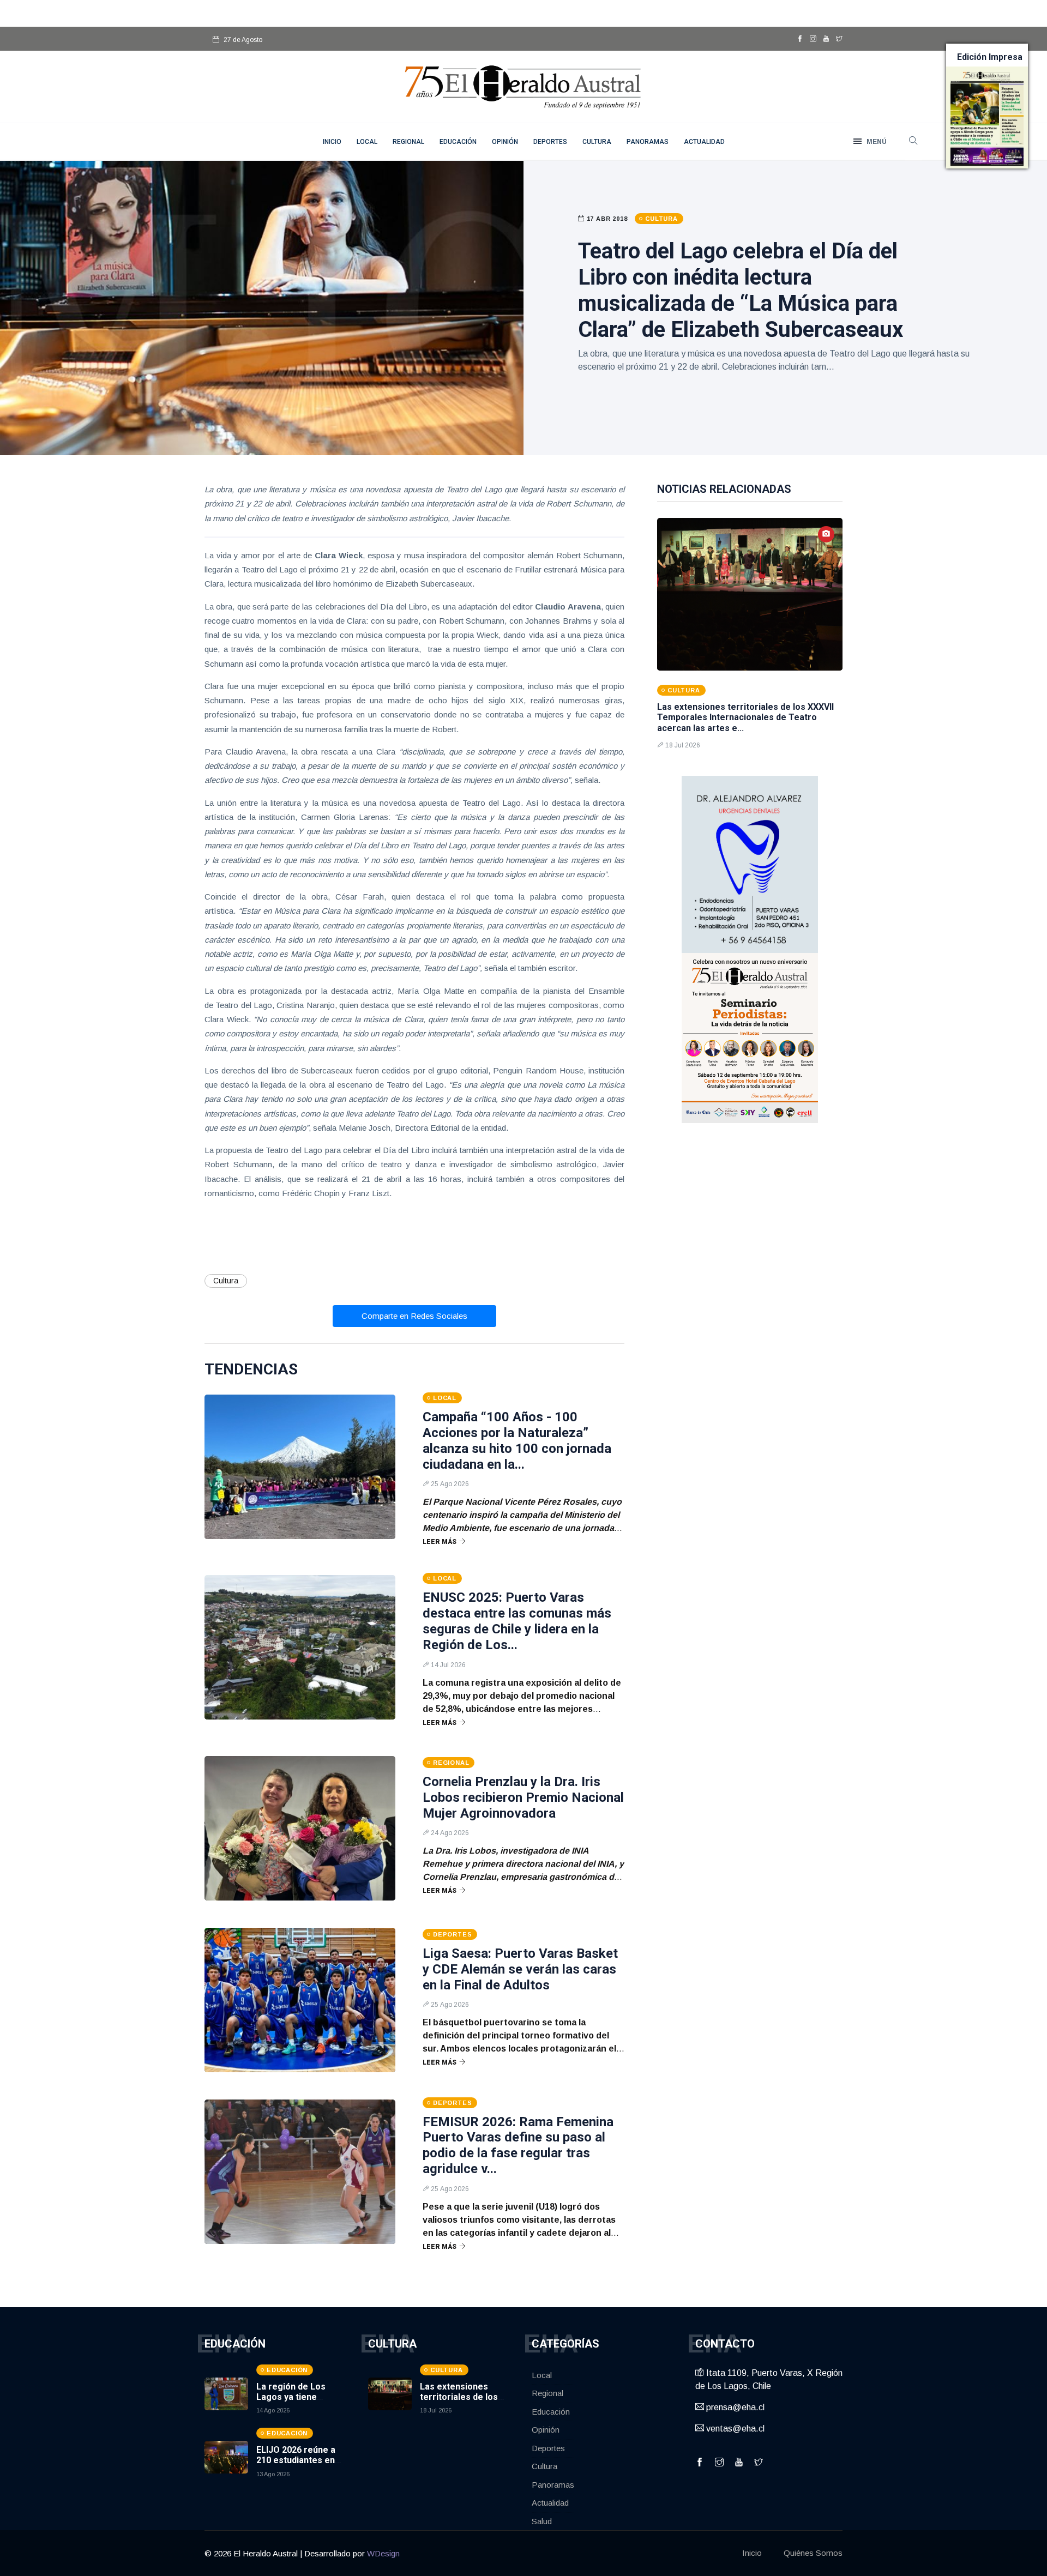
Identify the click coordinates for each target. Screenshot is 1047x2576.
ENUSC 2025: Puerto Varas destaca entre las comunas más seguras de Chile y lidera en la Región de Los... (517, 1621)
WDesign (383, 2553)
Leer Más (440, 1542)
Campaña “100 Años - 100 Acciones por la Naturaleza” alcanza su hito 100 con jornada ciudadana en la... (517, 1440)
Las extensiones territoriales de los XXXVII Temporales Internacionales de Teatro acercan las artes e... (745, 717)
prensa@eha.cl (734, 2407)
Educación (458, 142)
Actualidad (704, 142)
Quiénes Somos (813, 2553)
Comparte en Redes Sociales (414, 1316)
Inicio (752, 2553)
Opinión (505, 142)
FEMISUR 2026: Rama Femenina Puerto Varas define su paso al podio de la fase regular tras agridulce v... (518, 2145)
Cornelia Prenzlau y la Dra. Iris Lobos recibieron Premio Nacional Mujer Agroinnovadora (523, 1797)
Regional (408, 142)
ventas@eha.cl (734, 2429)
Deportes (550, 142)
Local (367, 142)
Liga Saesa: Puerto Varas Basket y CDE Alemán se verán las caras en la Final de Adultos (520, 1969)
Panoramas (648, 142)
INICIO (332, 142)
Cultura (597, 142)
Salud (542, 2521)
